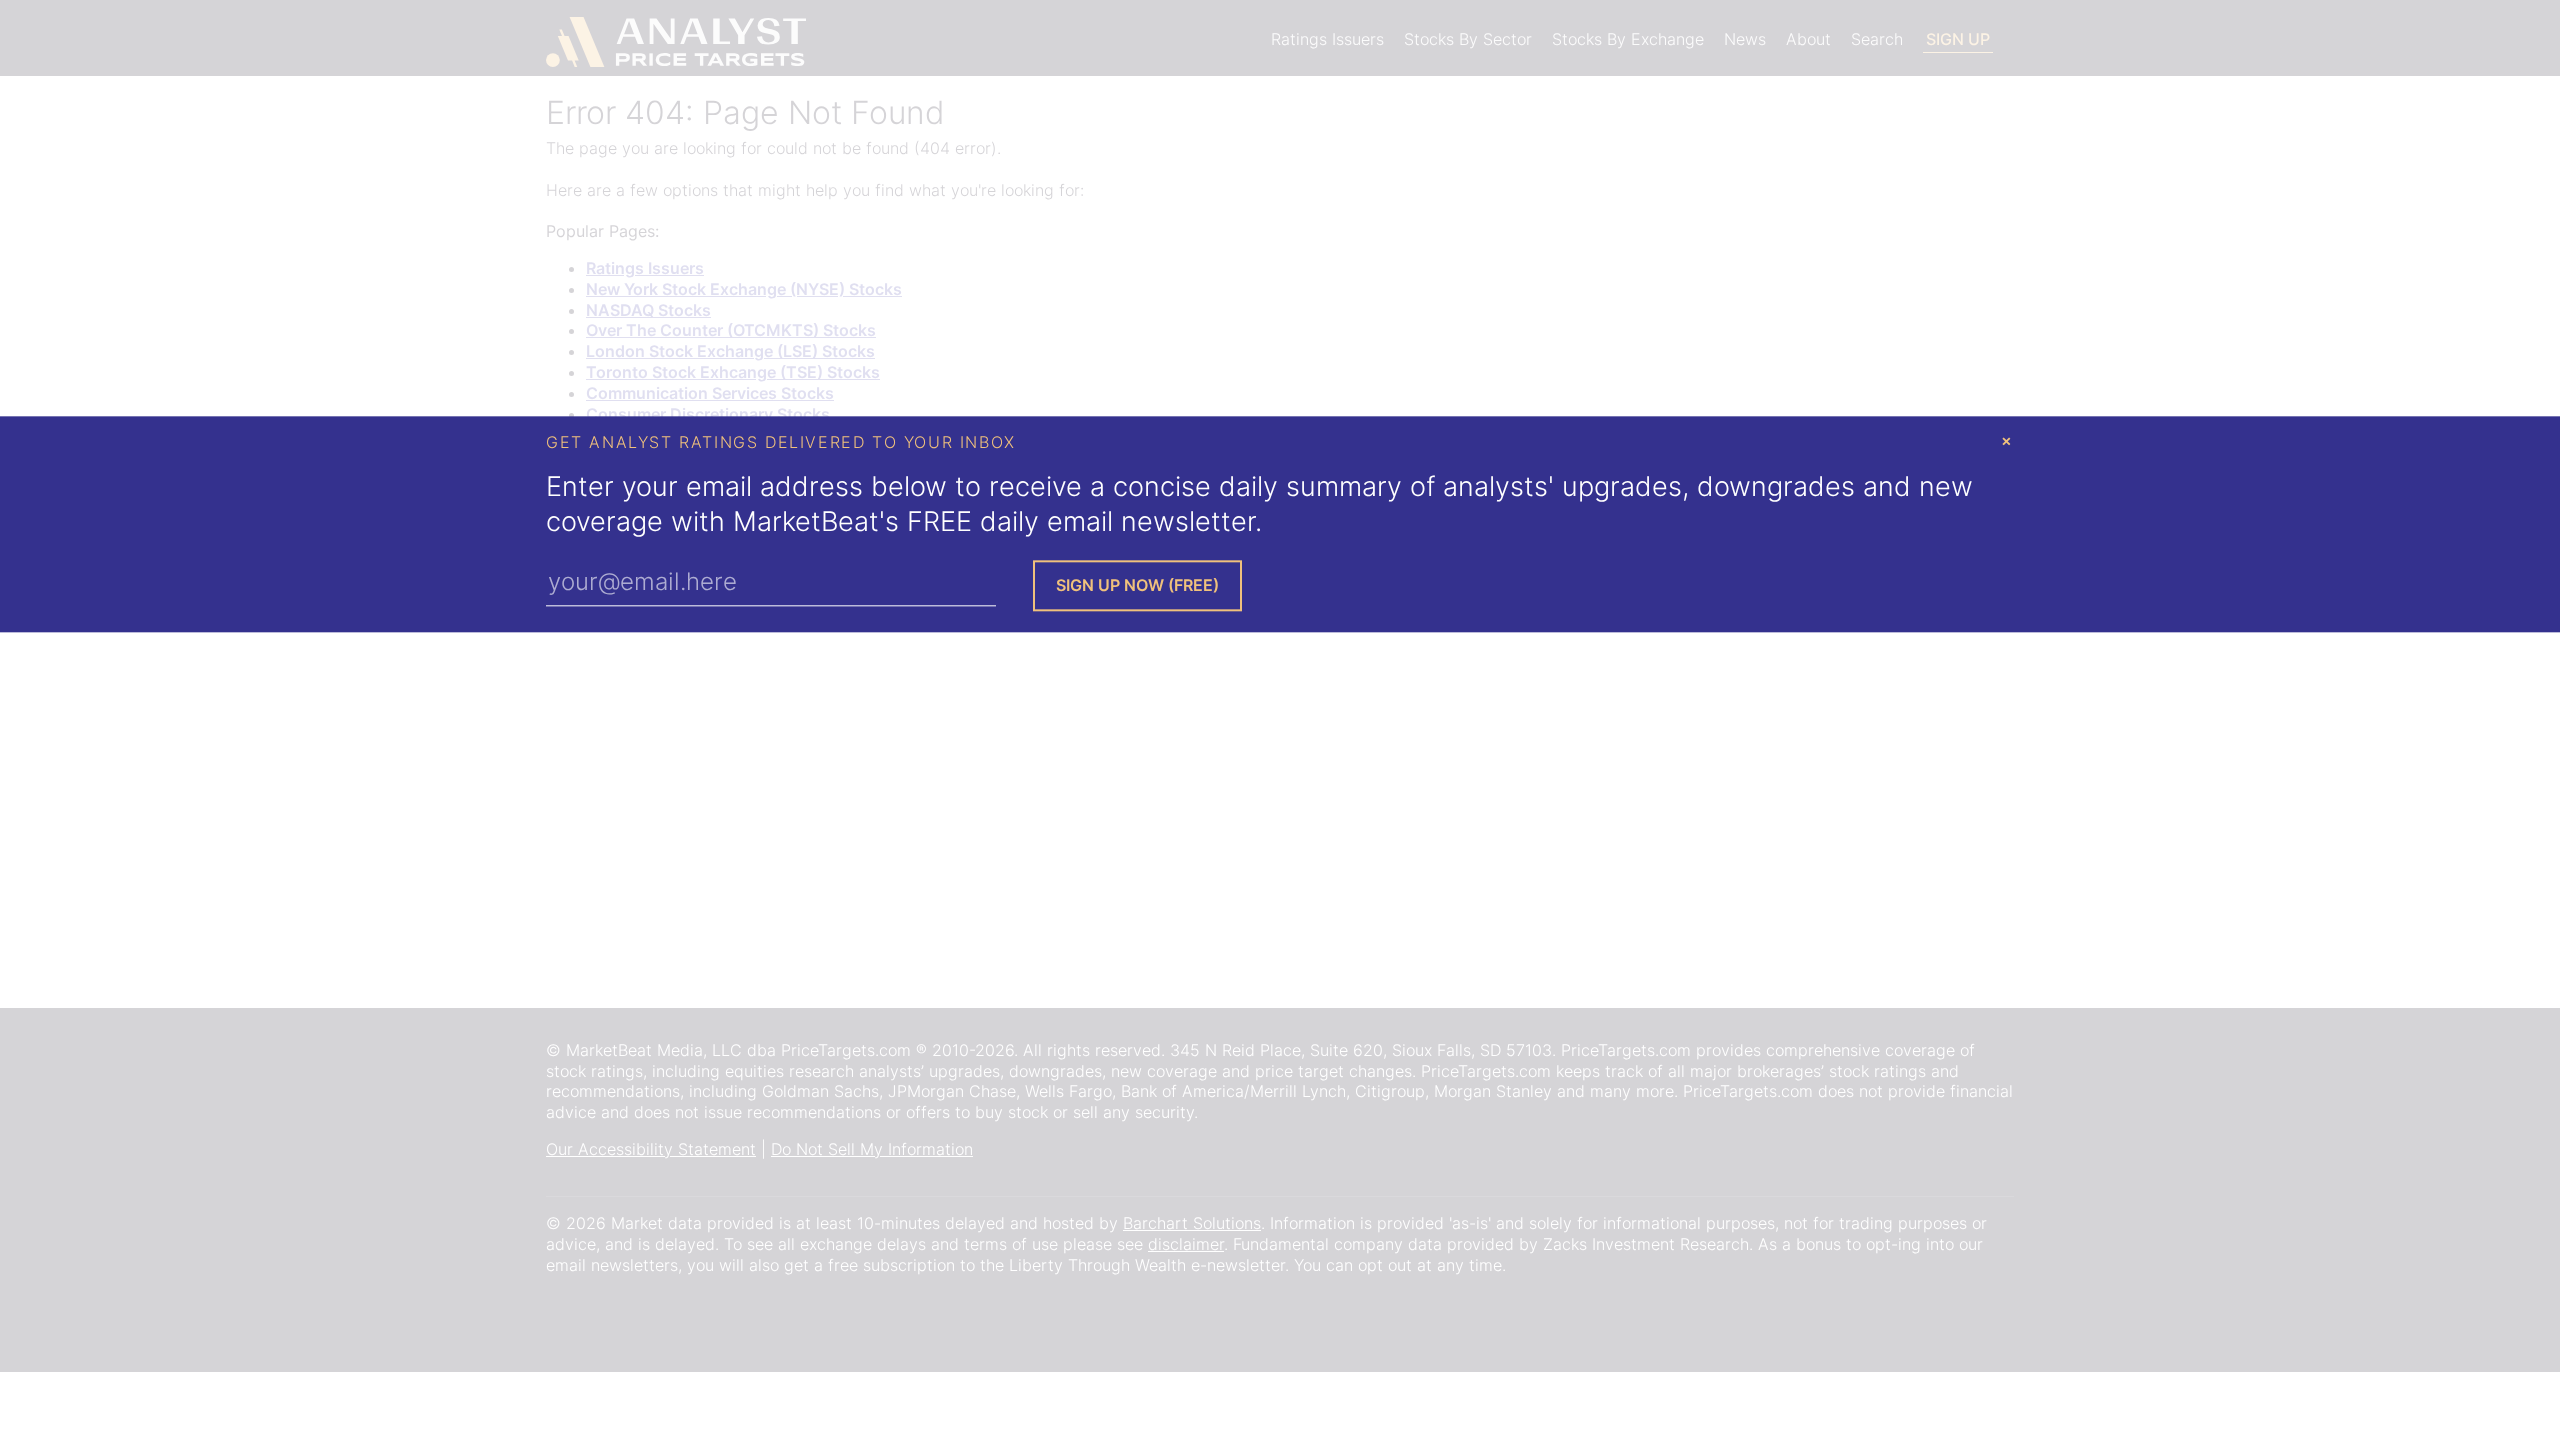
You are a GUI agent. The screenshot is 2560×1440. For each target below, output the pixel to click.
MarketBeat (806, 522)
